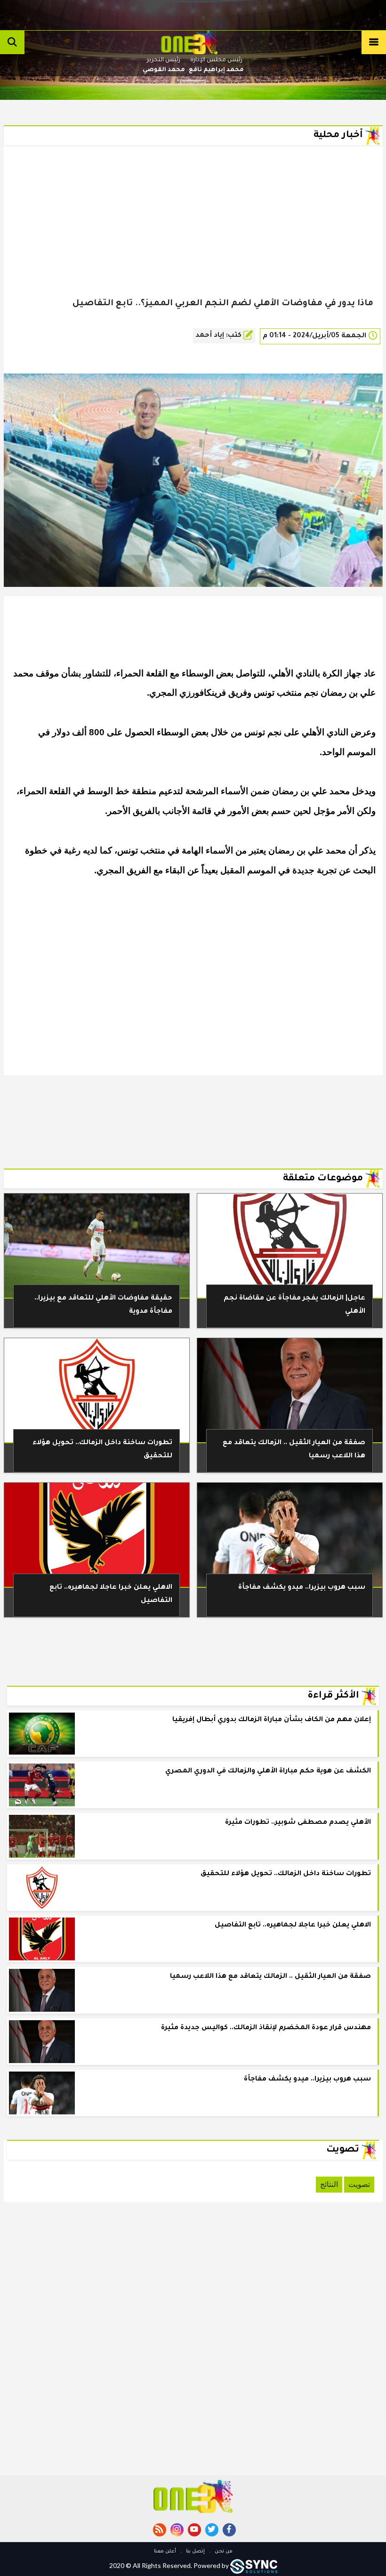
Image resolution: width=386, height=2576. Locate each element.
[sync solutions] (254, 2565)
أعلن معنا (165, 2552)
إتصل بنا (195, 2552)
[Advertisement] (193, 236)
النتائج (329, 2184)
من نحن (223, 2552)
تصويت (359, 2184)
